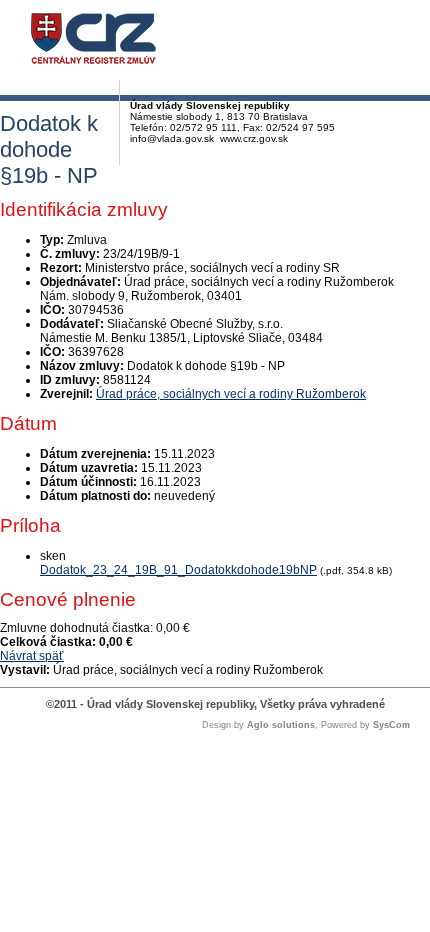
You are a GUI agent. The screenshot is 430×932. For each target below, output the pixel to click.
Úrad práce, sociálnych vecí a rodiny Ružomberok (231, 394)
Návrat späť (32, 656)
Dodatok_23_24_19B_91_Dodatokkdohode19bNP (178, 570)
